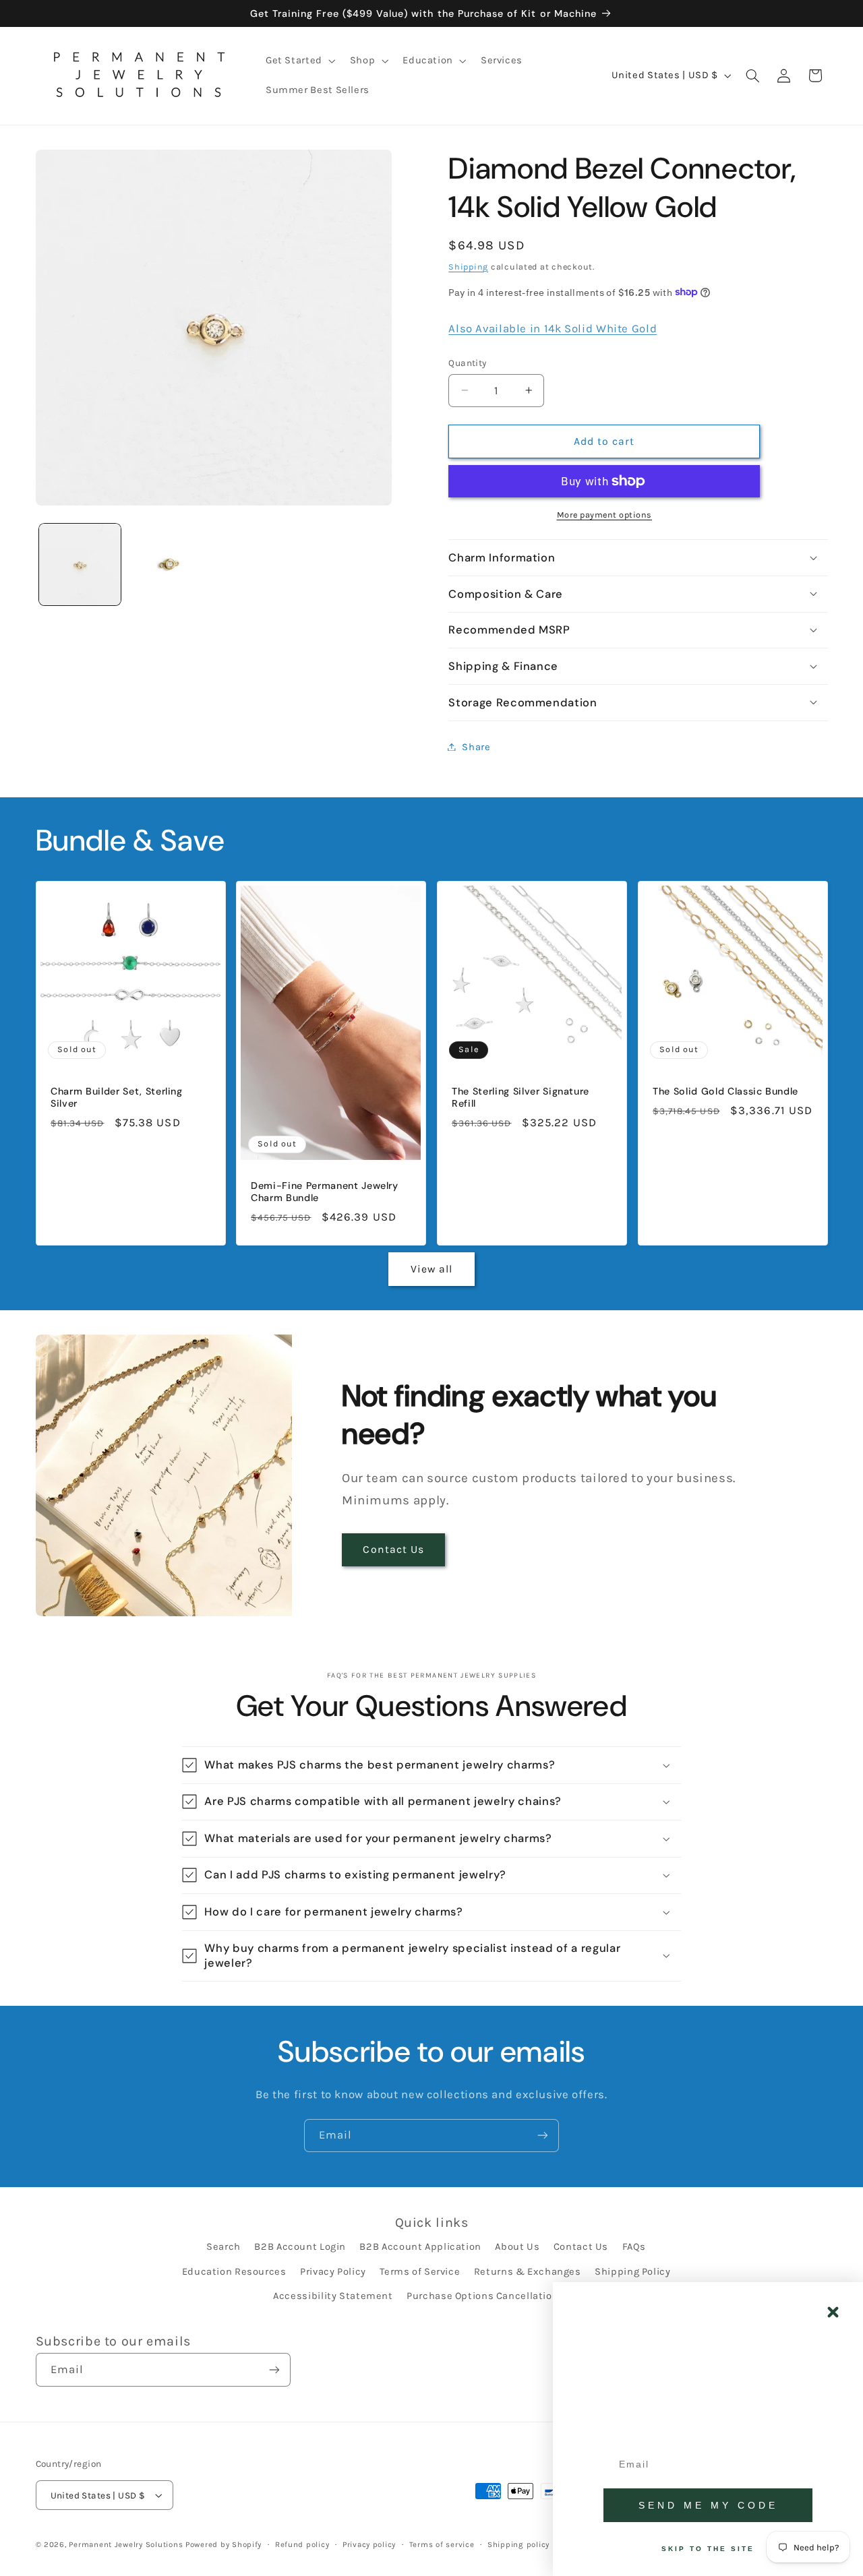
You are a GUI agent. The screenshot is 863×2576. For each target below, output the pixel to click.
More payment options (605, 515)
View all (431, 1269)
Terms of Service (420, 2272)
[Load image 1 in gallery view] (80, 564)
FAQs (634, 2247)
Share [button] (476, 746)
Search (224, 2247)
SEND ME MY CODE (708, 2505)
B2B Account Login (300, 2247)
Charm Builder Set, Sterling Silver (117, 1097)
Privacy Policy (333, 2272)
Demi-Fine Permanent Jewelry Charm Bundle (325, 1192)
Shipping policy (518, 2544)
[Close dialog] (833, 2312)
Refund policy (302, 2544)
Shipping (468, 266)
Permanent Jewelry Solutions (126, 2544)
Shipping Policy (632, 2272)
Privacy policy (369, 2544)
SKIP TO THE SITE (708, 2549)
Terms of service (442, 2544)
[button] (299, 61)
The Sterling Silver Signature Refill (520, 1097)
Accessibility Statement (333, 2296)
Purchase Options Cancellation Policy (498, 2296)
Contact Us (393, 1550)
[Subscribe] (543, 2136)
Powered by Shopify (224, 2544)
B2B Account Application (420, 2247)
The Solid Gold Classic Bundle (725, 1091)
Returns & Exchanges (528, 2272)
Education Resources (234, 2272)
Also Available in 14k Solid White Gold (553, 328)
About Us (517, 2247)
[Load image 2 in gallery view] (168, 564)
